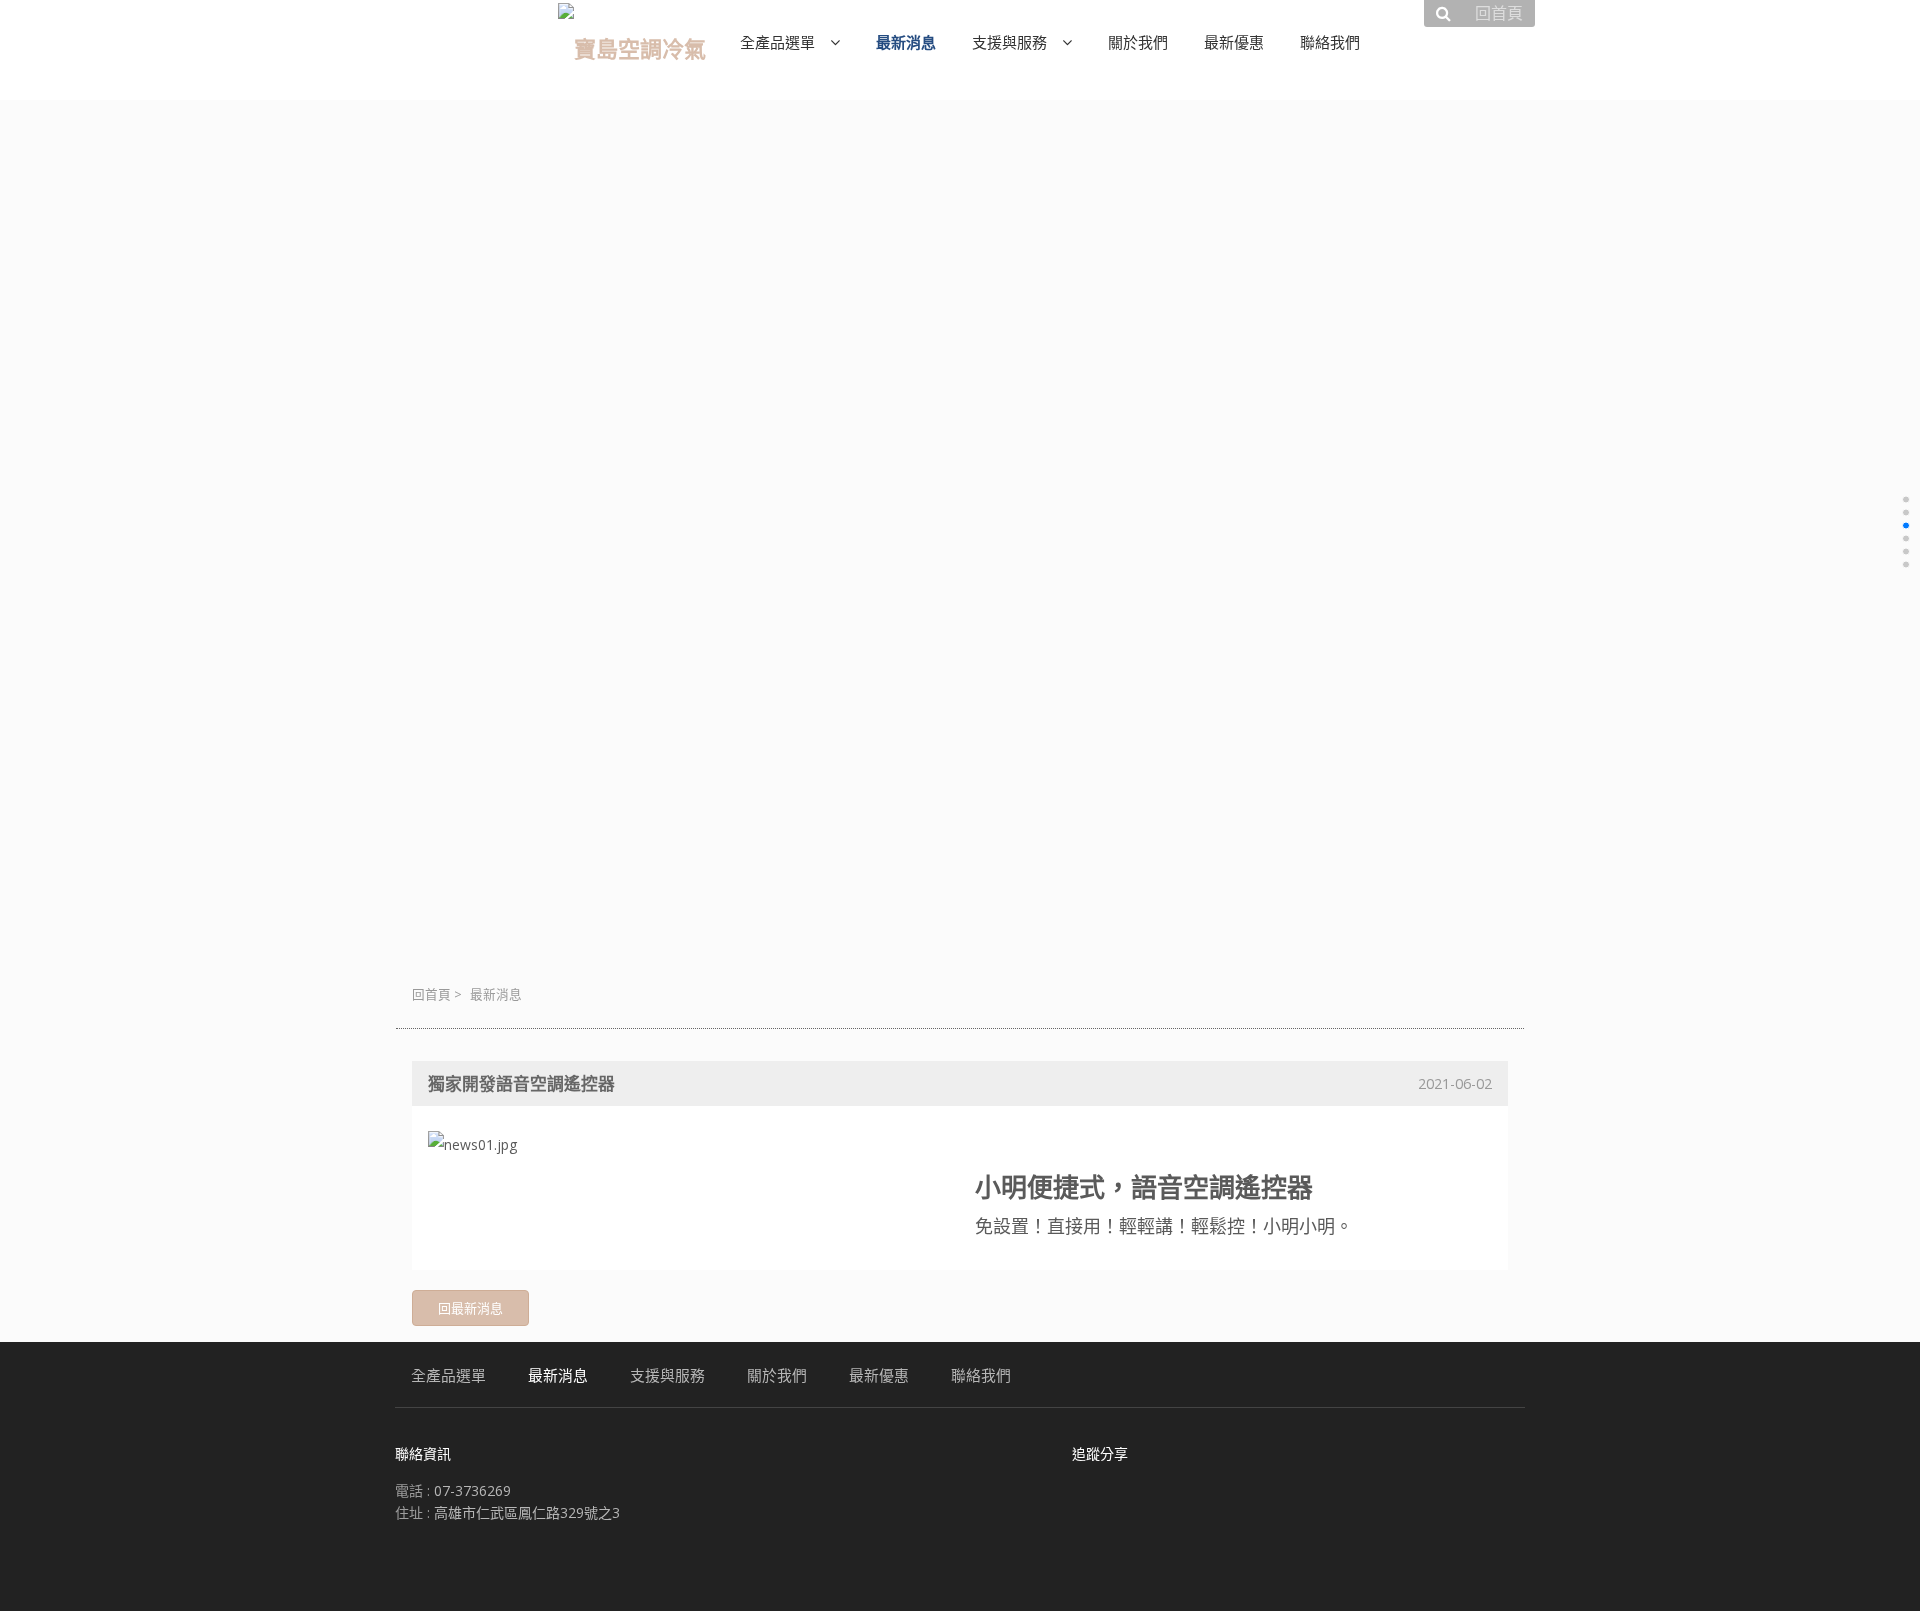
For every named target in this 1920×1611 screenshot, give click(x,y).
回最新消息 (470, 1308)
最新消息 (496, 994)
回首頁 (431, 994)
